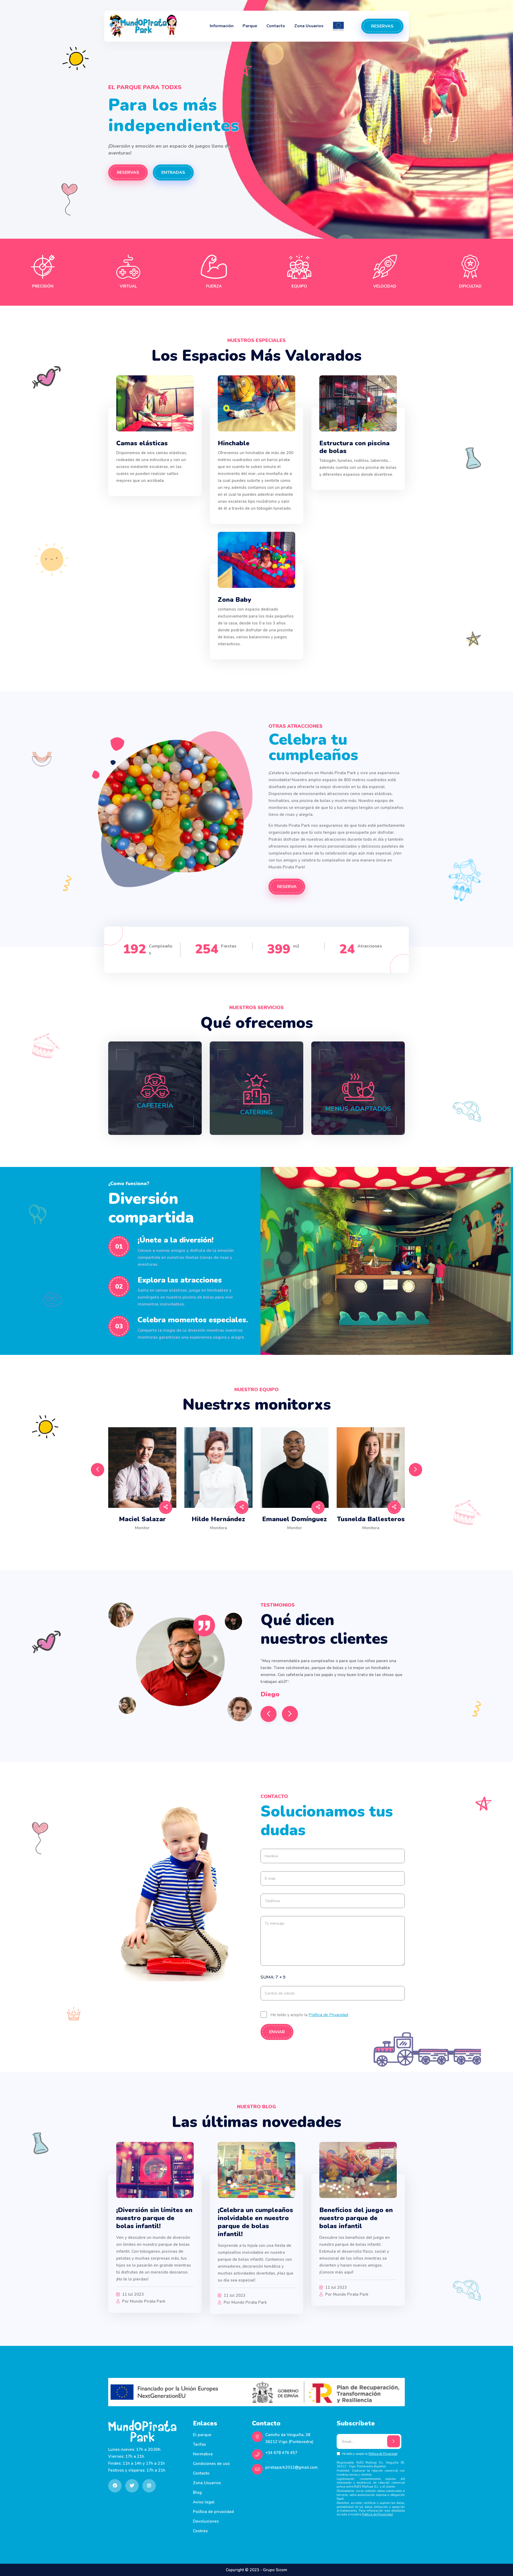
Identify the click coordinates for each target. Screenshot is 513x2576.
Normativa (203, 2454)
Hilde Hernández (218, 1519)
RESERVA (287, 887)
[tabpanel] (142, 1483)
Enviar (277, 2032)
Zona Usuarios (309, 26)
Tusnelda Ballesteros (371, 1519)
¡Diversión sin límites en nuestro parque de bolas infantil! (154, 2218)
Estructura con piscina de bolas (354, 447)
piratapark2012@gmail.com (292, 2467)
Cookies (200, 2531)
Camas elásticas (142, 443)
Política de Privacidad (328, 2015)
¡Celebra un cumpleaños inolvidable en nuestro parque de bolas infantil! (255, 2222)
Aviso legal (204, 2502)
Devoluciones (206, 2521)
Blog (197, 2492)
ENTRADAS (173, 172)
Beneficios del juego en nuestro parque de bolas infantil (356, 2218)
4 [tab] (263, 1543)
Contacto (276, 26)
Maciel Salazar (142, 1519)
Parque (250, 26)
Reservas (382, 26)
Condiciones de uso (211, 2464)
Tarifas (199, 2444)
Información (222, 26)
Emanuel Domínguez (295, 1519)
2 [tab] (242, 1543)
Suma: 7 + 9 (273, 1977)
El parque (202, 2435)
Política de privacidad (213, 2512)
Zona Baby (234, 600)
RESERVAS (128, 172)
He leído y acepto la (309, 2015)
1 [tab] (232, 1543)
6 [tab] (284, 1543)
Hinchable (234, 443)
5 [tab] (273, 1543)
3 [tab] (253, 1543)
